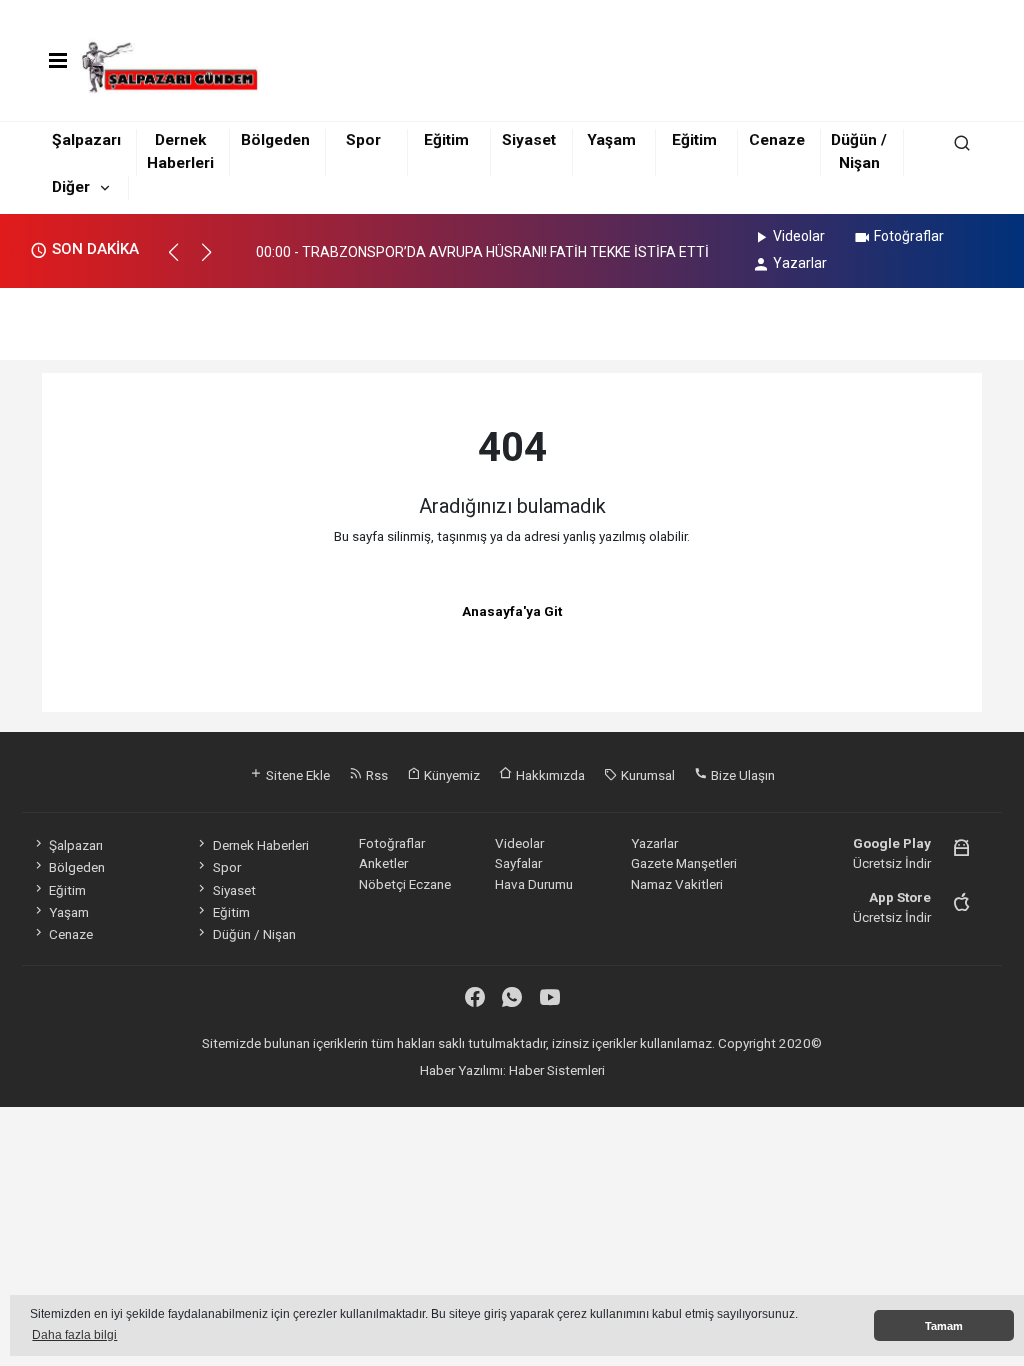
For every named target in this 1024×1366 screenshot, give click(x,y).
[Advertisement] (512, 318)
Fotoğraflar (909, 236)
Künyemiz (450, 775)
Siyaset (529, 140)
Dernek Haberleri (260, 845)
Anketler (383, 863)
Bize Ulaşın (741, 775)
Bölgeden (275, 140)
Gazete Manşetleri (684, 863)
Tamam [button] (944, 1326)
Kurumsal (646, 775)
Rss (375, 775)
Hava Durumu (534, 884)
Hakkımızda (549, 775)
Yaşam (611, 140)
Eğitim (446, 140)
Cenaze (777, 140)
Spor (363, 140)
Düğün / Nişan (254, 934)
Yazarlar (800, 263)
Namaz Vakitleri (677, 884)
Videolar (799, 236)
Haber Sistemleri (557, 1070)
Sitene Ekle (296, 775)
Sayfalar (518, 863)
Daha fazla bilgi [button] (74, 1335)
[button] (182, 261)
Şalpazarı (86, 140)
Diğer (71, 187)
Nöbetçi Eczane (405, 884)
